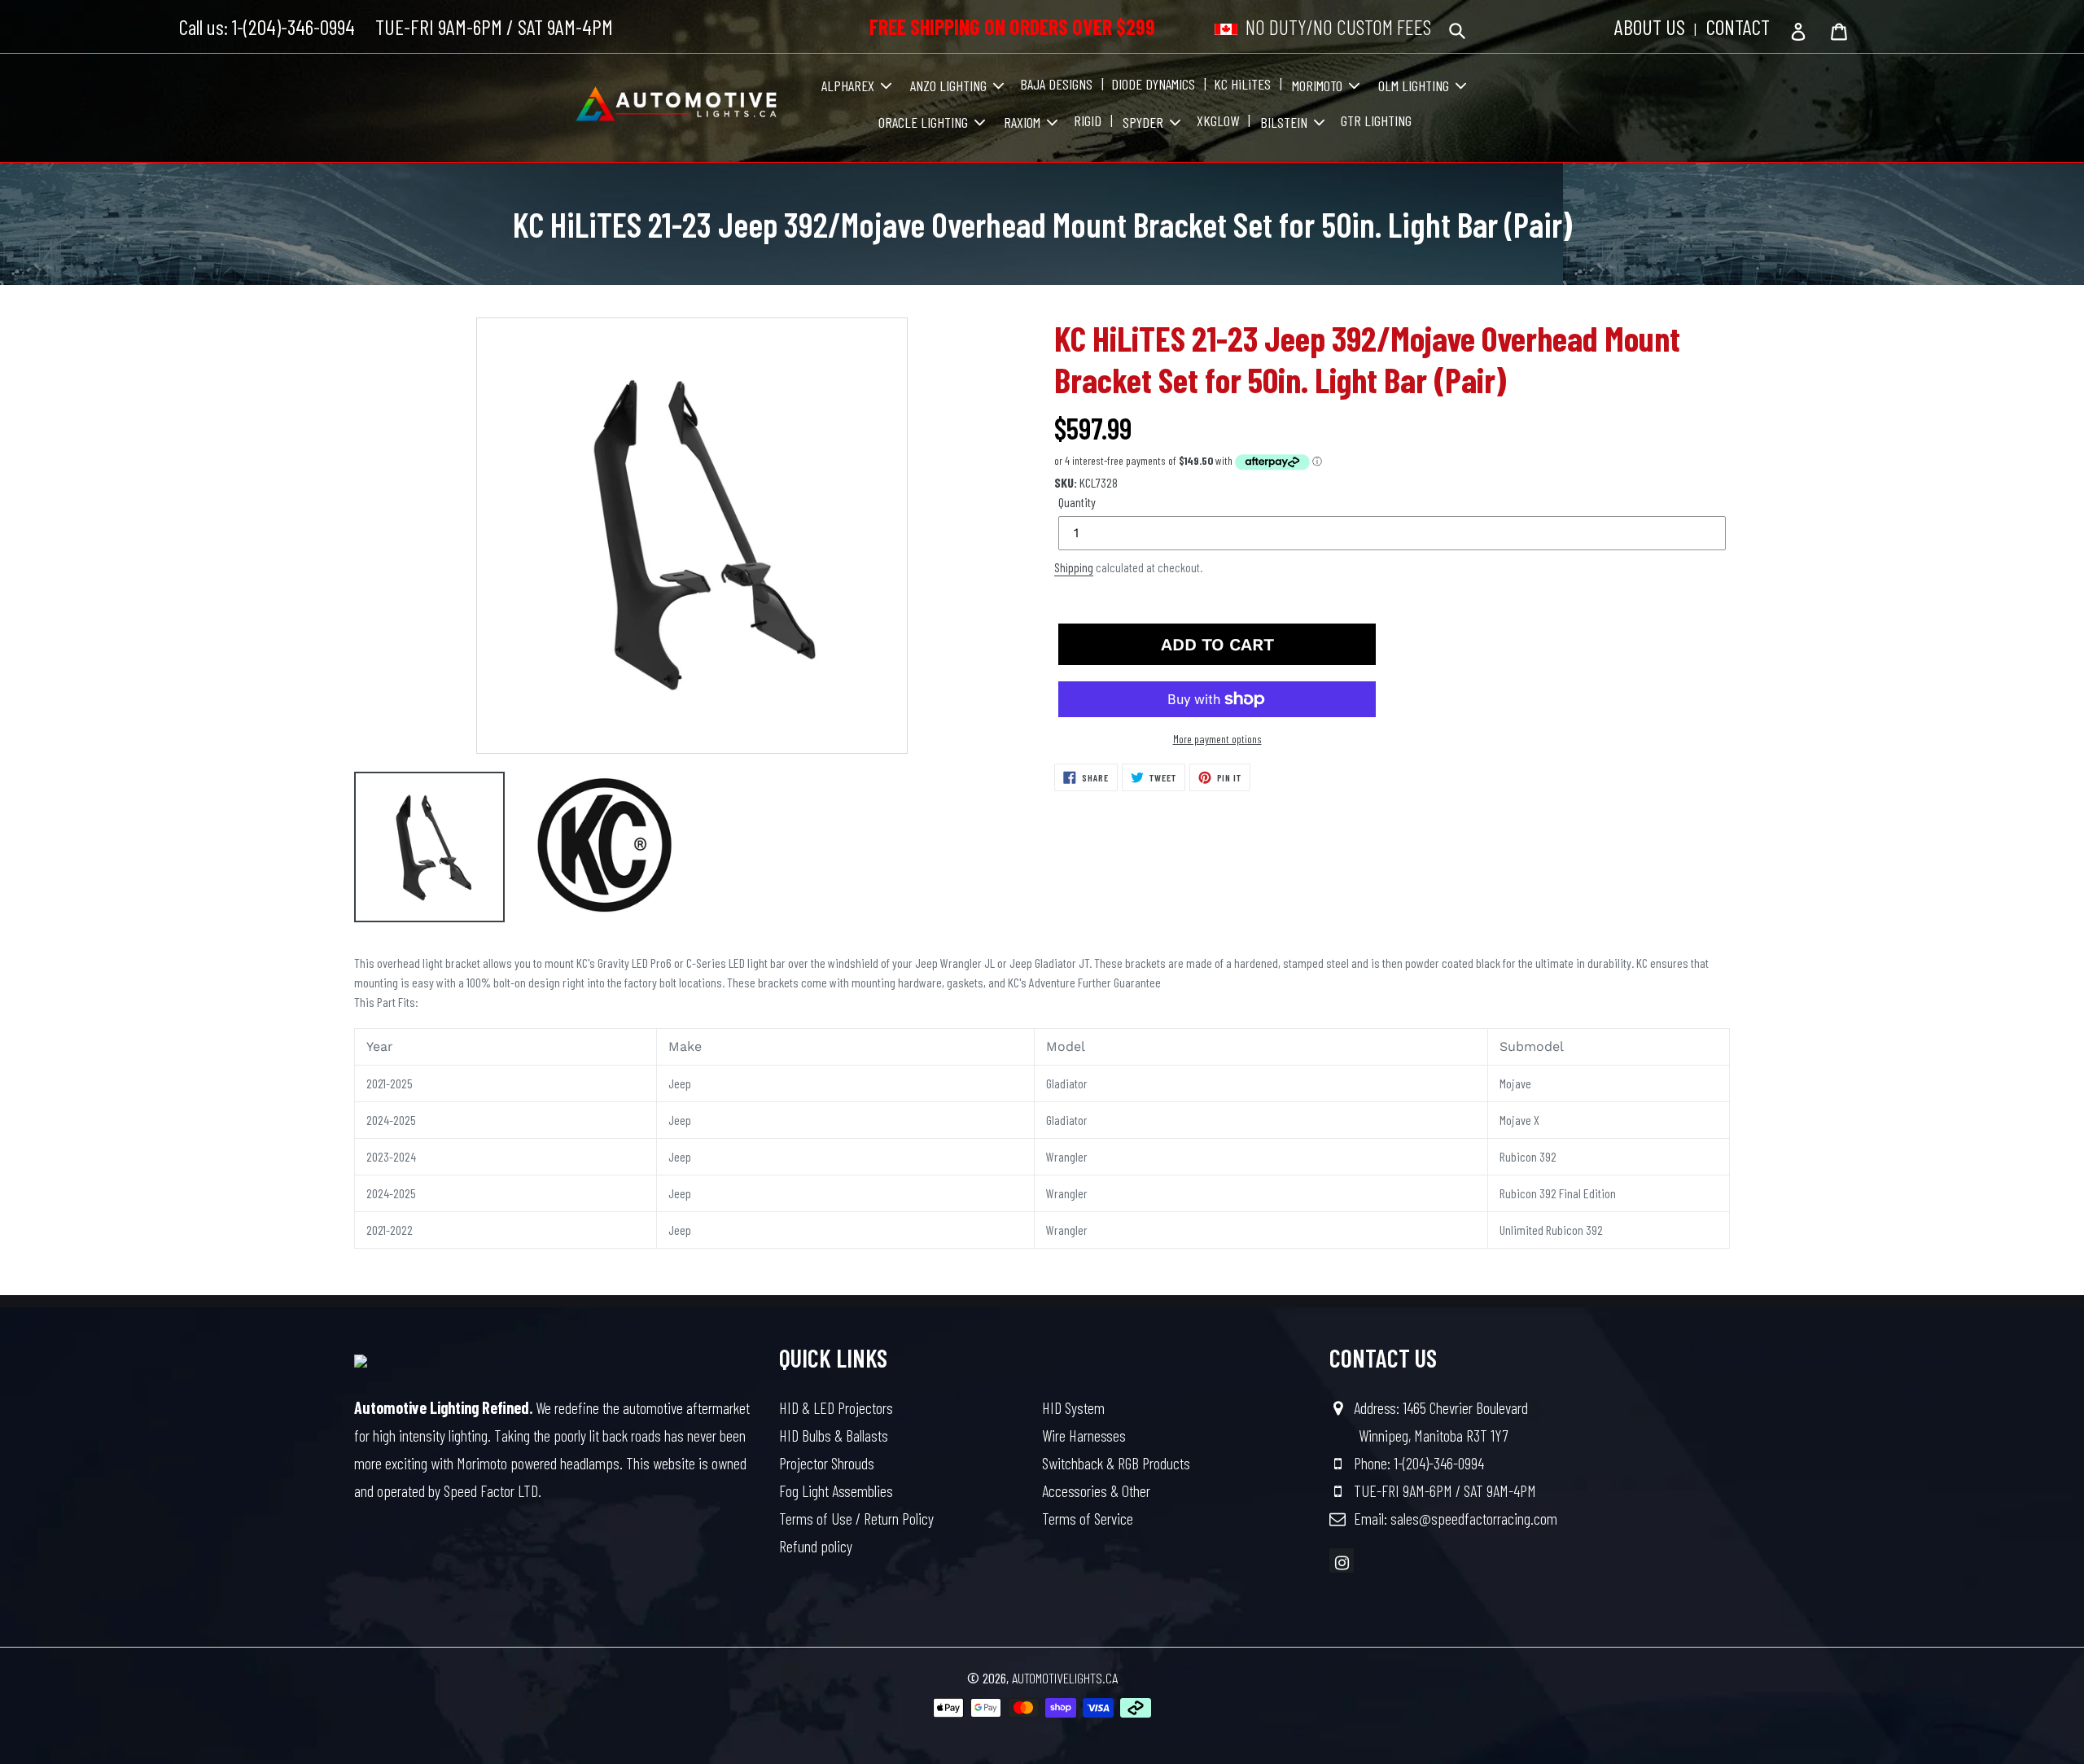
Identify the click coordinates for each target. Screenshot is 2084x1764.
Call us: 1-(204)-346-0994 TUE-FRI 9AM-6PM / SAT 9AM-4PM (396, 26)
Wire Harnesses (1084, 1435)
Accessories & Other (1096, 1490)
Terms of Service (1088, 1518)
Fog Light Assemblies (836, 1490)
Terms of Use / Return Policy (856, 1518)
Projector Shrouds (827, 1463)
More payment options (1217, 739)
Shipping (1074, 567)
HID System (1073, 1407)
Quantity (1077, 502)
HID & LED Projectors (836, 1407)
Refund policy (816, 1546)
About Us (1650, 26)
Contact (1738, 26)
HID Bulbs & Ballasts (834, 1435)
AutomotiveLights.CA (1065, 1678)
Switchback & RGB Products (1116, 1463)
